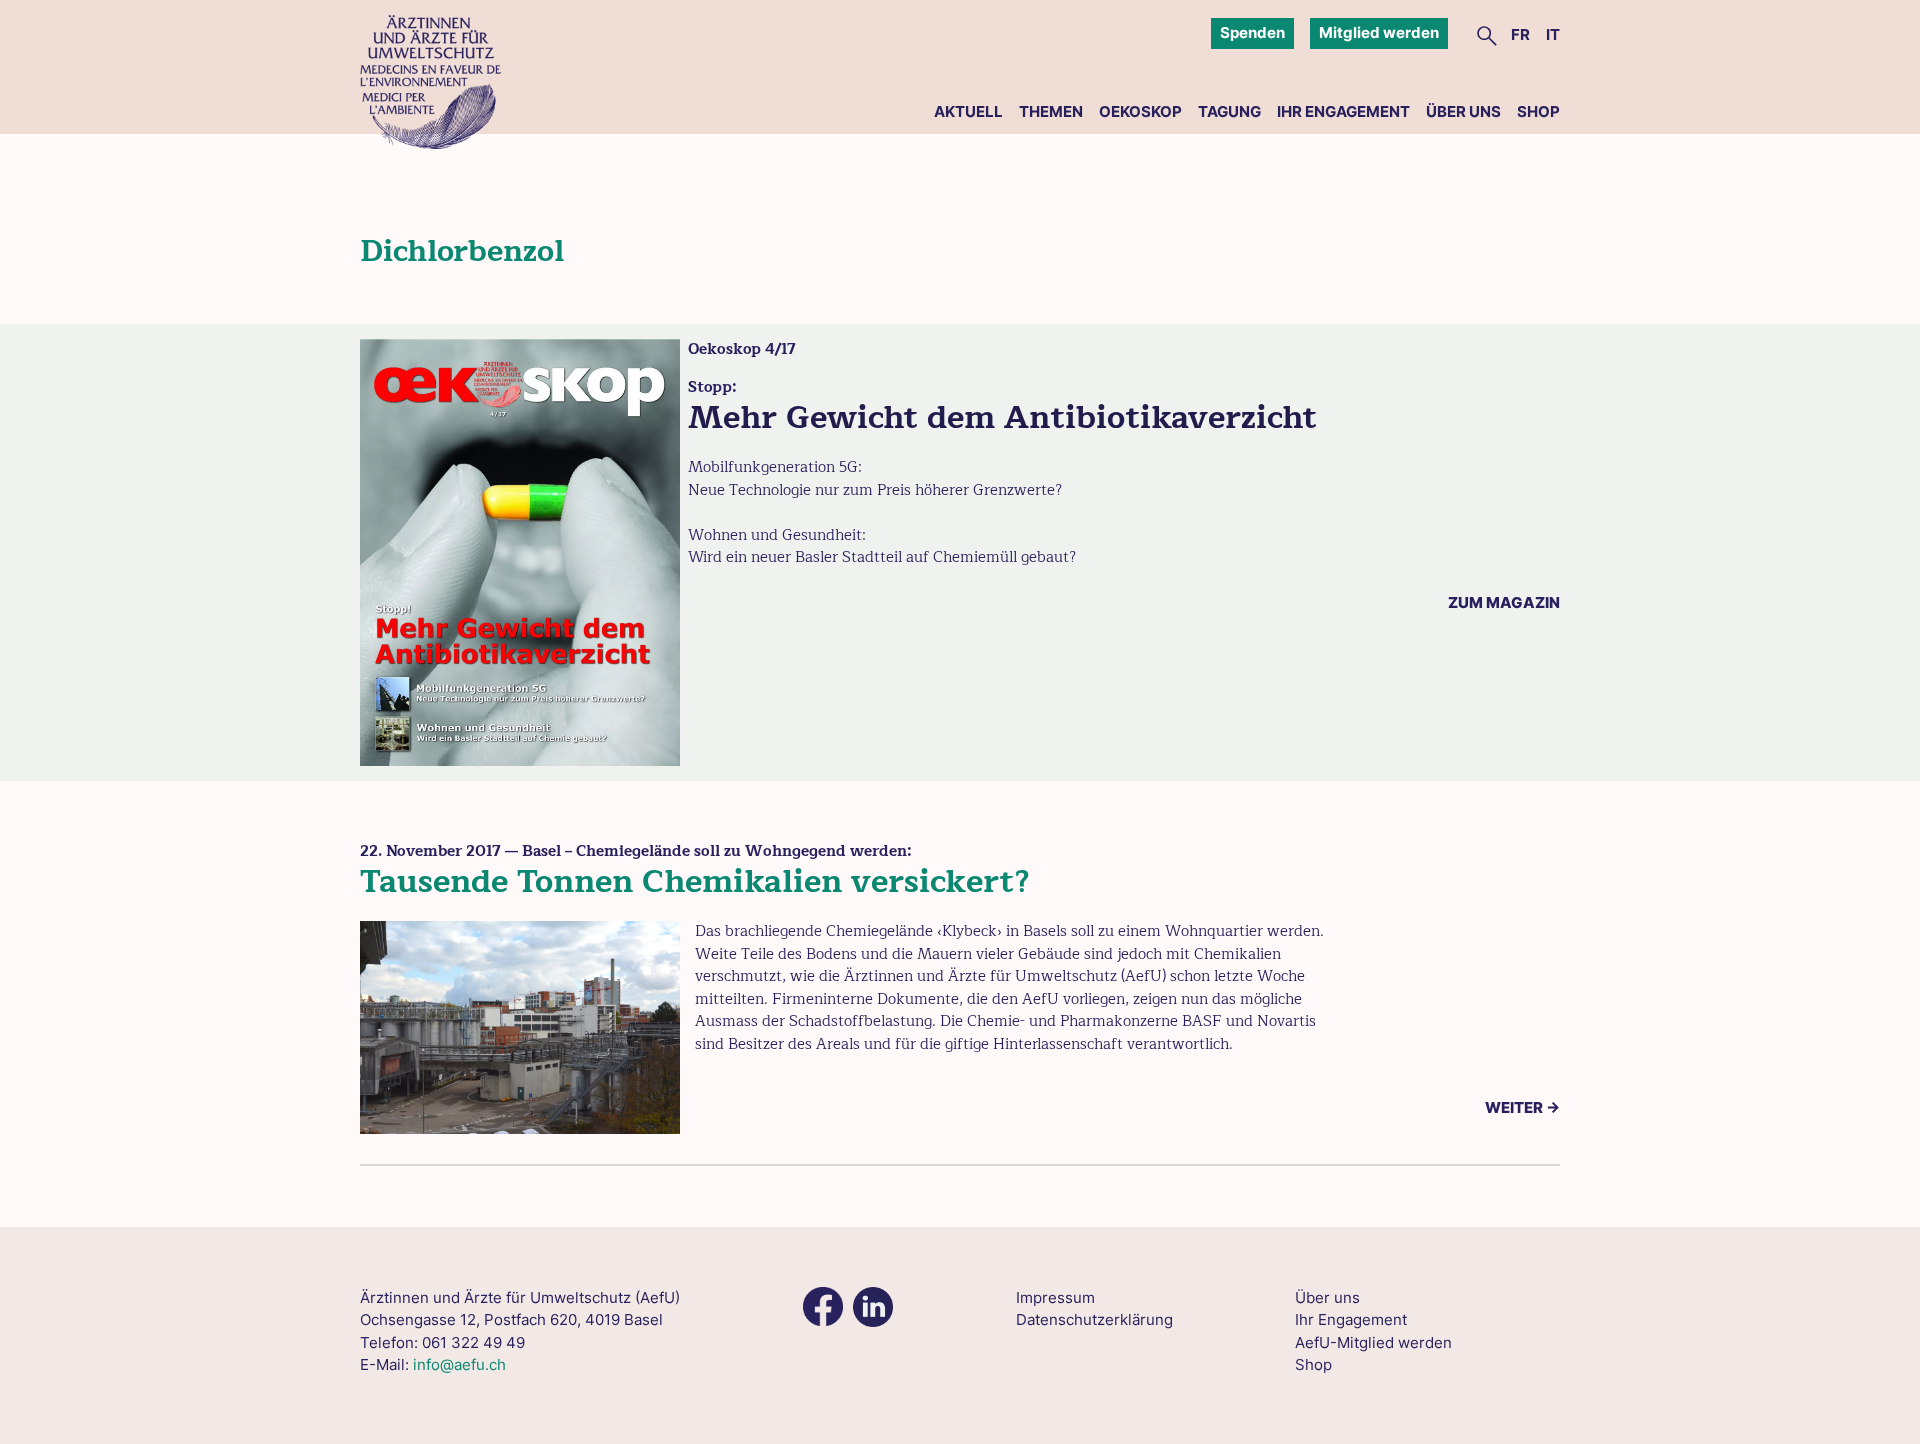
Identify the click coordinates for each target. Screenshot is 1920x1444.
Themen (1051, 111)
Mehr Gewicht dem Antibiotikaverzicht (1002, 417)
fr (1520, 34)
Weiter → (1522, 1107)
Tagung (1229, 111)
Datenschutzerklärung (1094, 1319)
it (1553, 34)
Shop (1538, 111)
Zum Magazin (1504, 602)
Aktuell (968, 111)
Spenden (1252, 32)
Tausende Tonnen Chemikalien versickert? (695, 881)
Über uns (1463, 111)
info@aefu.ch (459, 1364)
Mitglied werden (1379, 32)
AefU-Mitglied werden (1373, 1342)
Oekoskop (1140, 111)
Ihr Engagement (1343, 111)
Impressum (1055, 1297)
